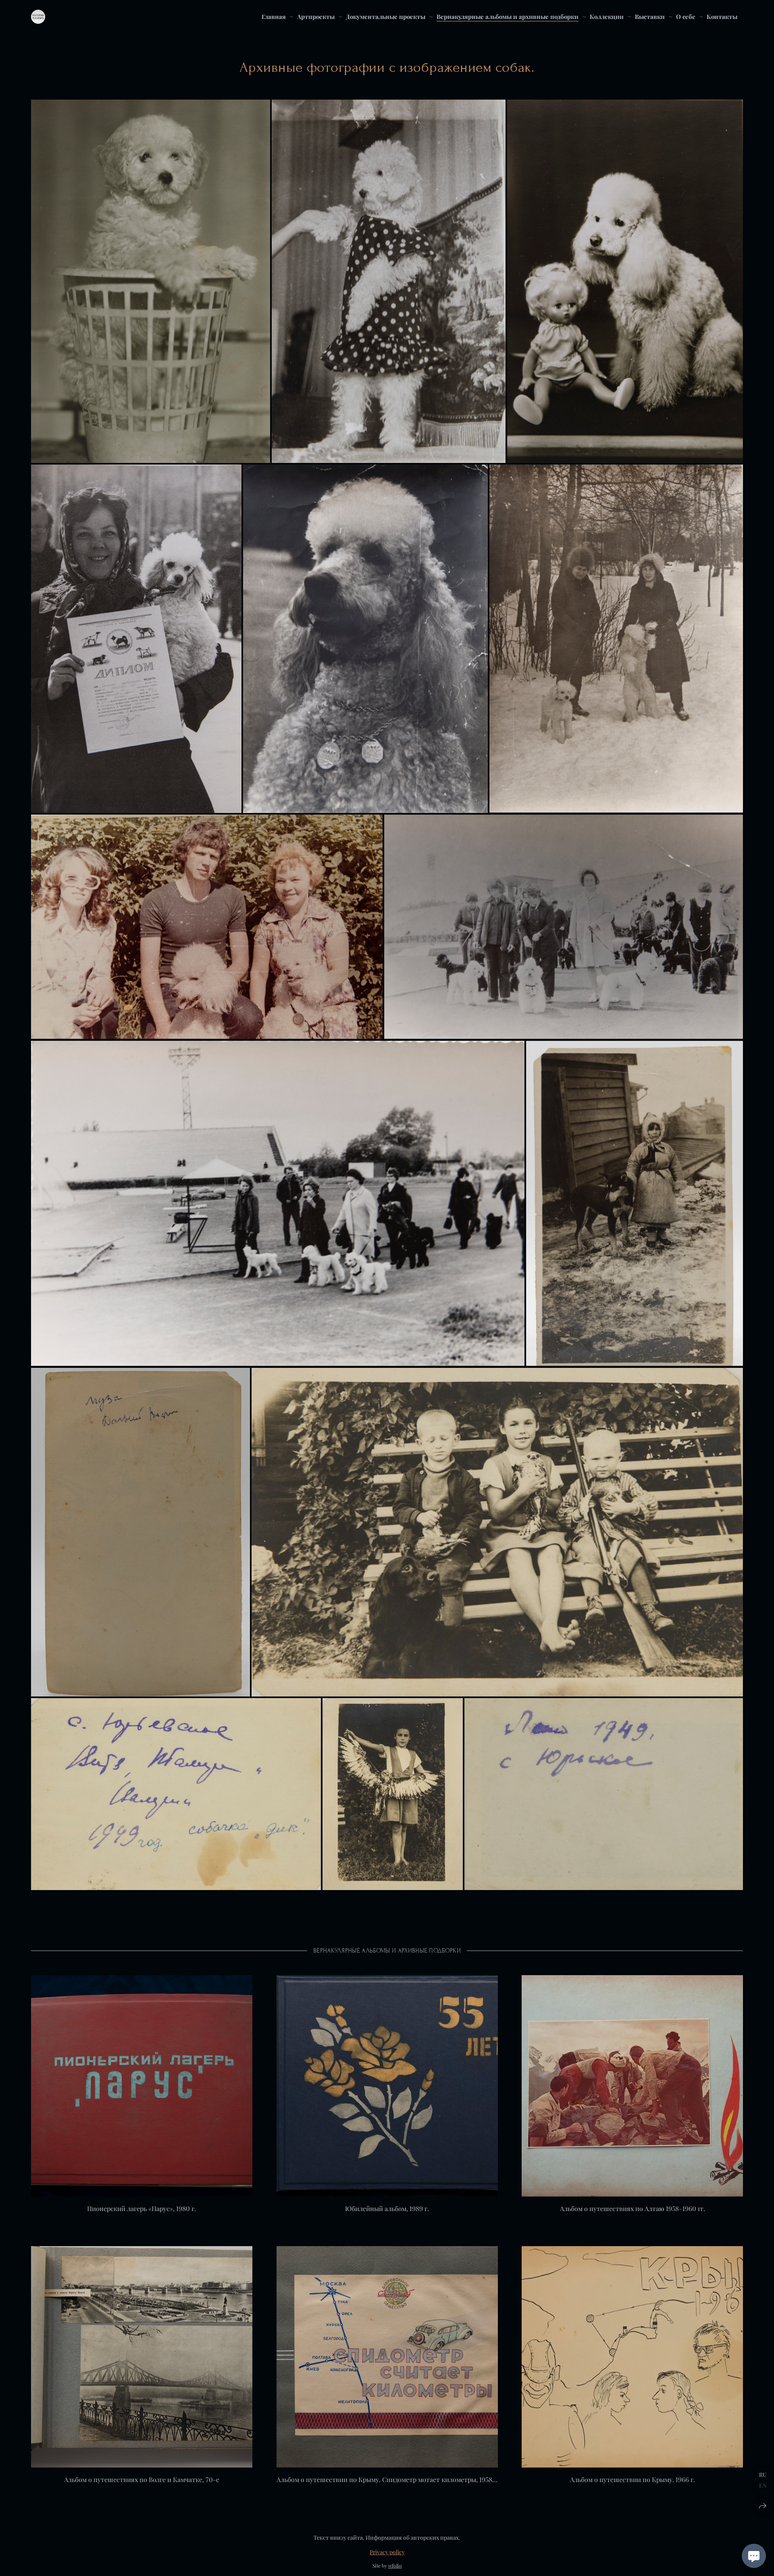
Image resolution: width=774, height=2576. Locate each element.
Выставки (650, 17)
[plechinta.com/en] (38, 17)
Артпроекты (316, 17)
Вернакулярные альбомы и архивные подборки (508, 17)
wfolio (395, 2566)
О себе (686, 17)
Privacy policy (387, 2552)
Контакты (722, 17)
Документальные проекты (386, 17)
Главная (274, 17)
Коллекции (607, 17)
